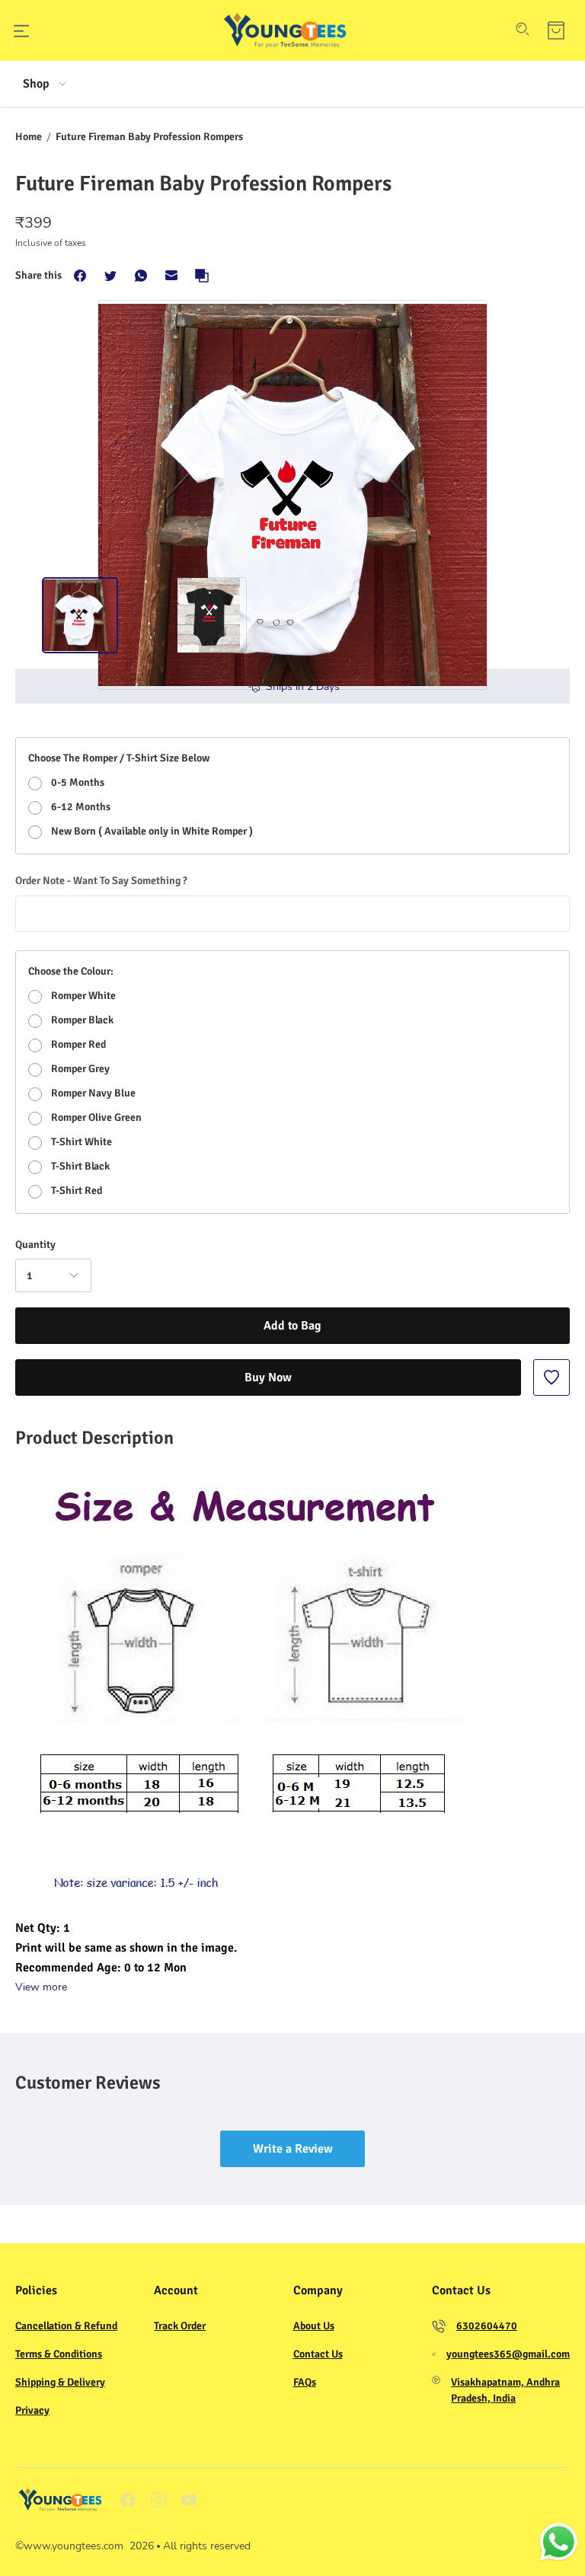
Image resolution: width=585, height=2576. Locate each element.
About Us (314, 2326)
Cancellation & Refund (66, 2326)
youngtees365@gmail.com (508, 2354)
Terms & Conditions (59, 2354)
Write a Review (293, 2149)
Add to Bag (292, 1326)
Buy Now (268, 1377)
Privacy (32, 2410)
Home (29, 137)
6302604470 (487, 2326)
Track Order (180, 2326)
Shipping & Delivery (60, 2382)
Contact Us (318, 2354)
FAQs (305, 2382)
